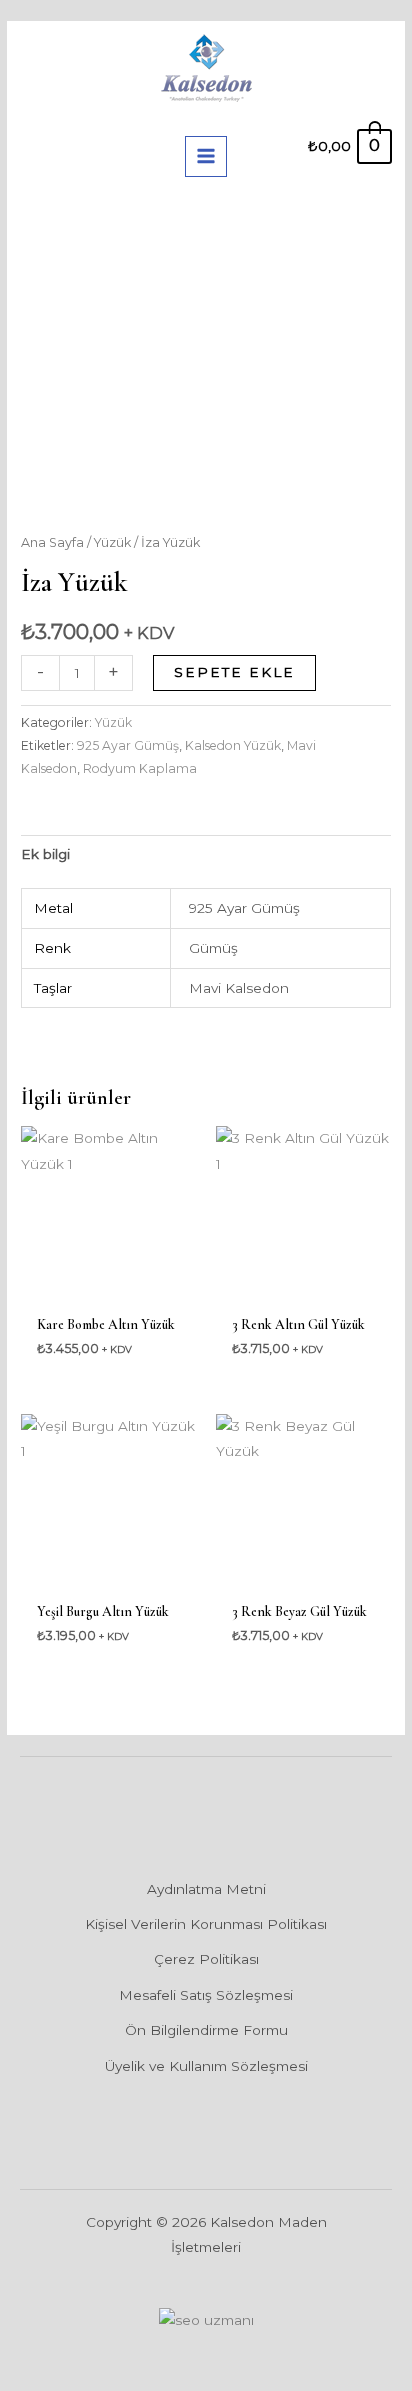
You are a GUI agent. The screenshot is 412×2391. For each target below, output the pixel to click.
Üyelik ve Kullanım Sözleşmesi (206, 2066)
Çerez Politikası (206, 1959)
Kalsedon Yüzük (233, 745)
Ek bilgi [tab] (45, 854)
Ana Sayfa (52, 542)
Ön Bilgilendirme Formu (206, 2030)
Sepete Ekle (234, 672)
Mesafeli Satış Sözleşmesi (206, 1995)
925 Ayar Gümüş (128, 745)
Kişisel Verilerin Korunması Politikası (206, 1924)
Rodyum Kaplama (140, 768)
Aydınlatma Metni (206, 1889)
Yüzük (112, 542)
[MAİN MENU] (205, 156)
